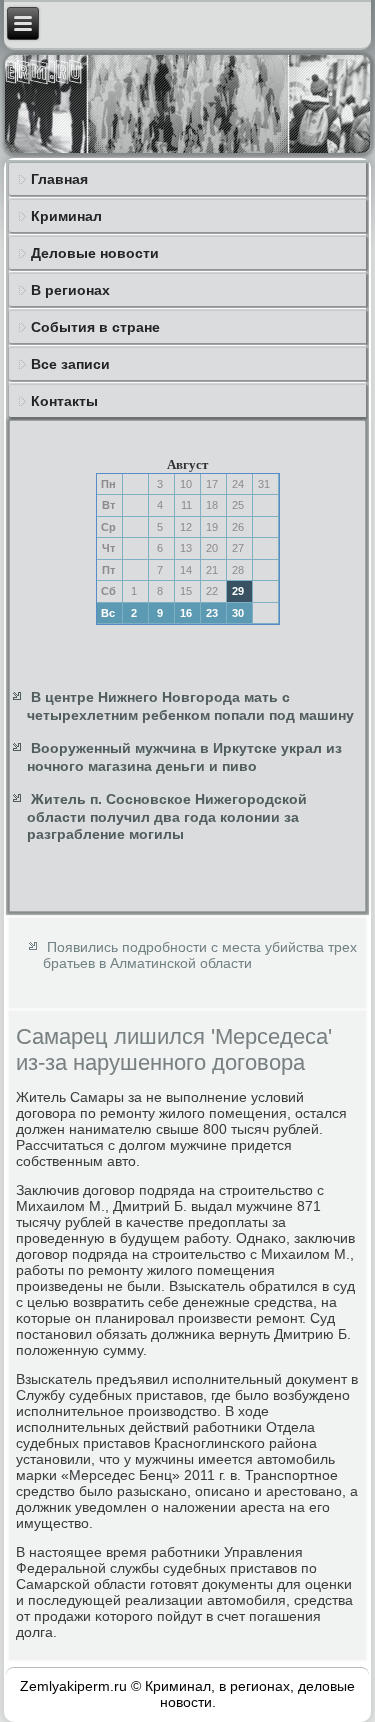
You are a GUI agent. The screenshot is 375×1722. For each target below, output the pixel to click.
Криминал (66, 216)
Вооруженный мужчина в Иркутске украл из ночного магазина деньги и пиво (184, 757)
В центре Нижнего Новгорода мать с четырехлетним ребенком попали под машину (190, 706)
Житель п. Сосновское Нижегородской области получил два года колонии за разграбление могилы (167, 816)
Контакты (64, 401)
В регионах (70, 290)
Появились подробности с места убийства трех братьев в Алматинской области (200, 955)
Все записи (70, 364)
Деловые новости (95, 253)
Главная (59, 179)
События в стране (95, 327)
